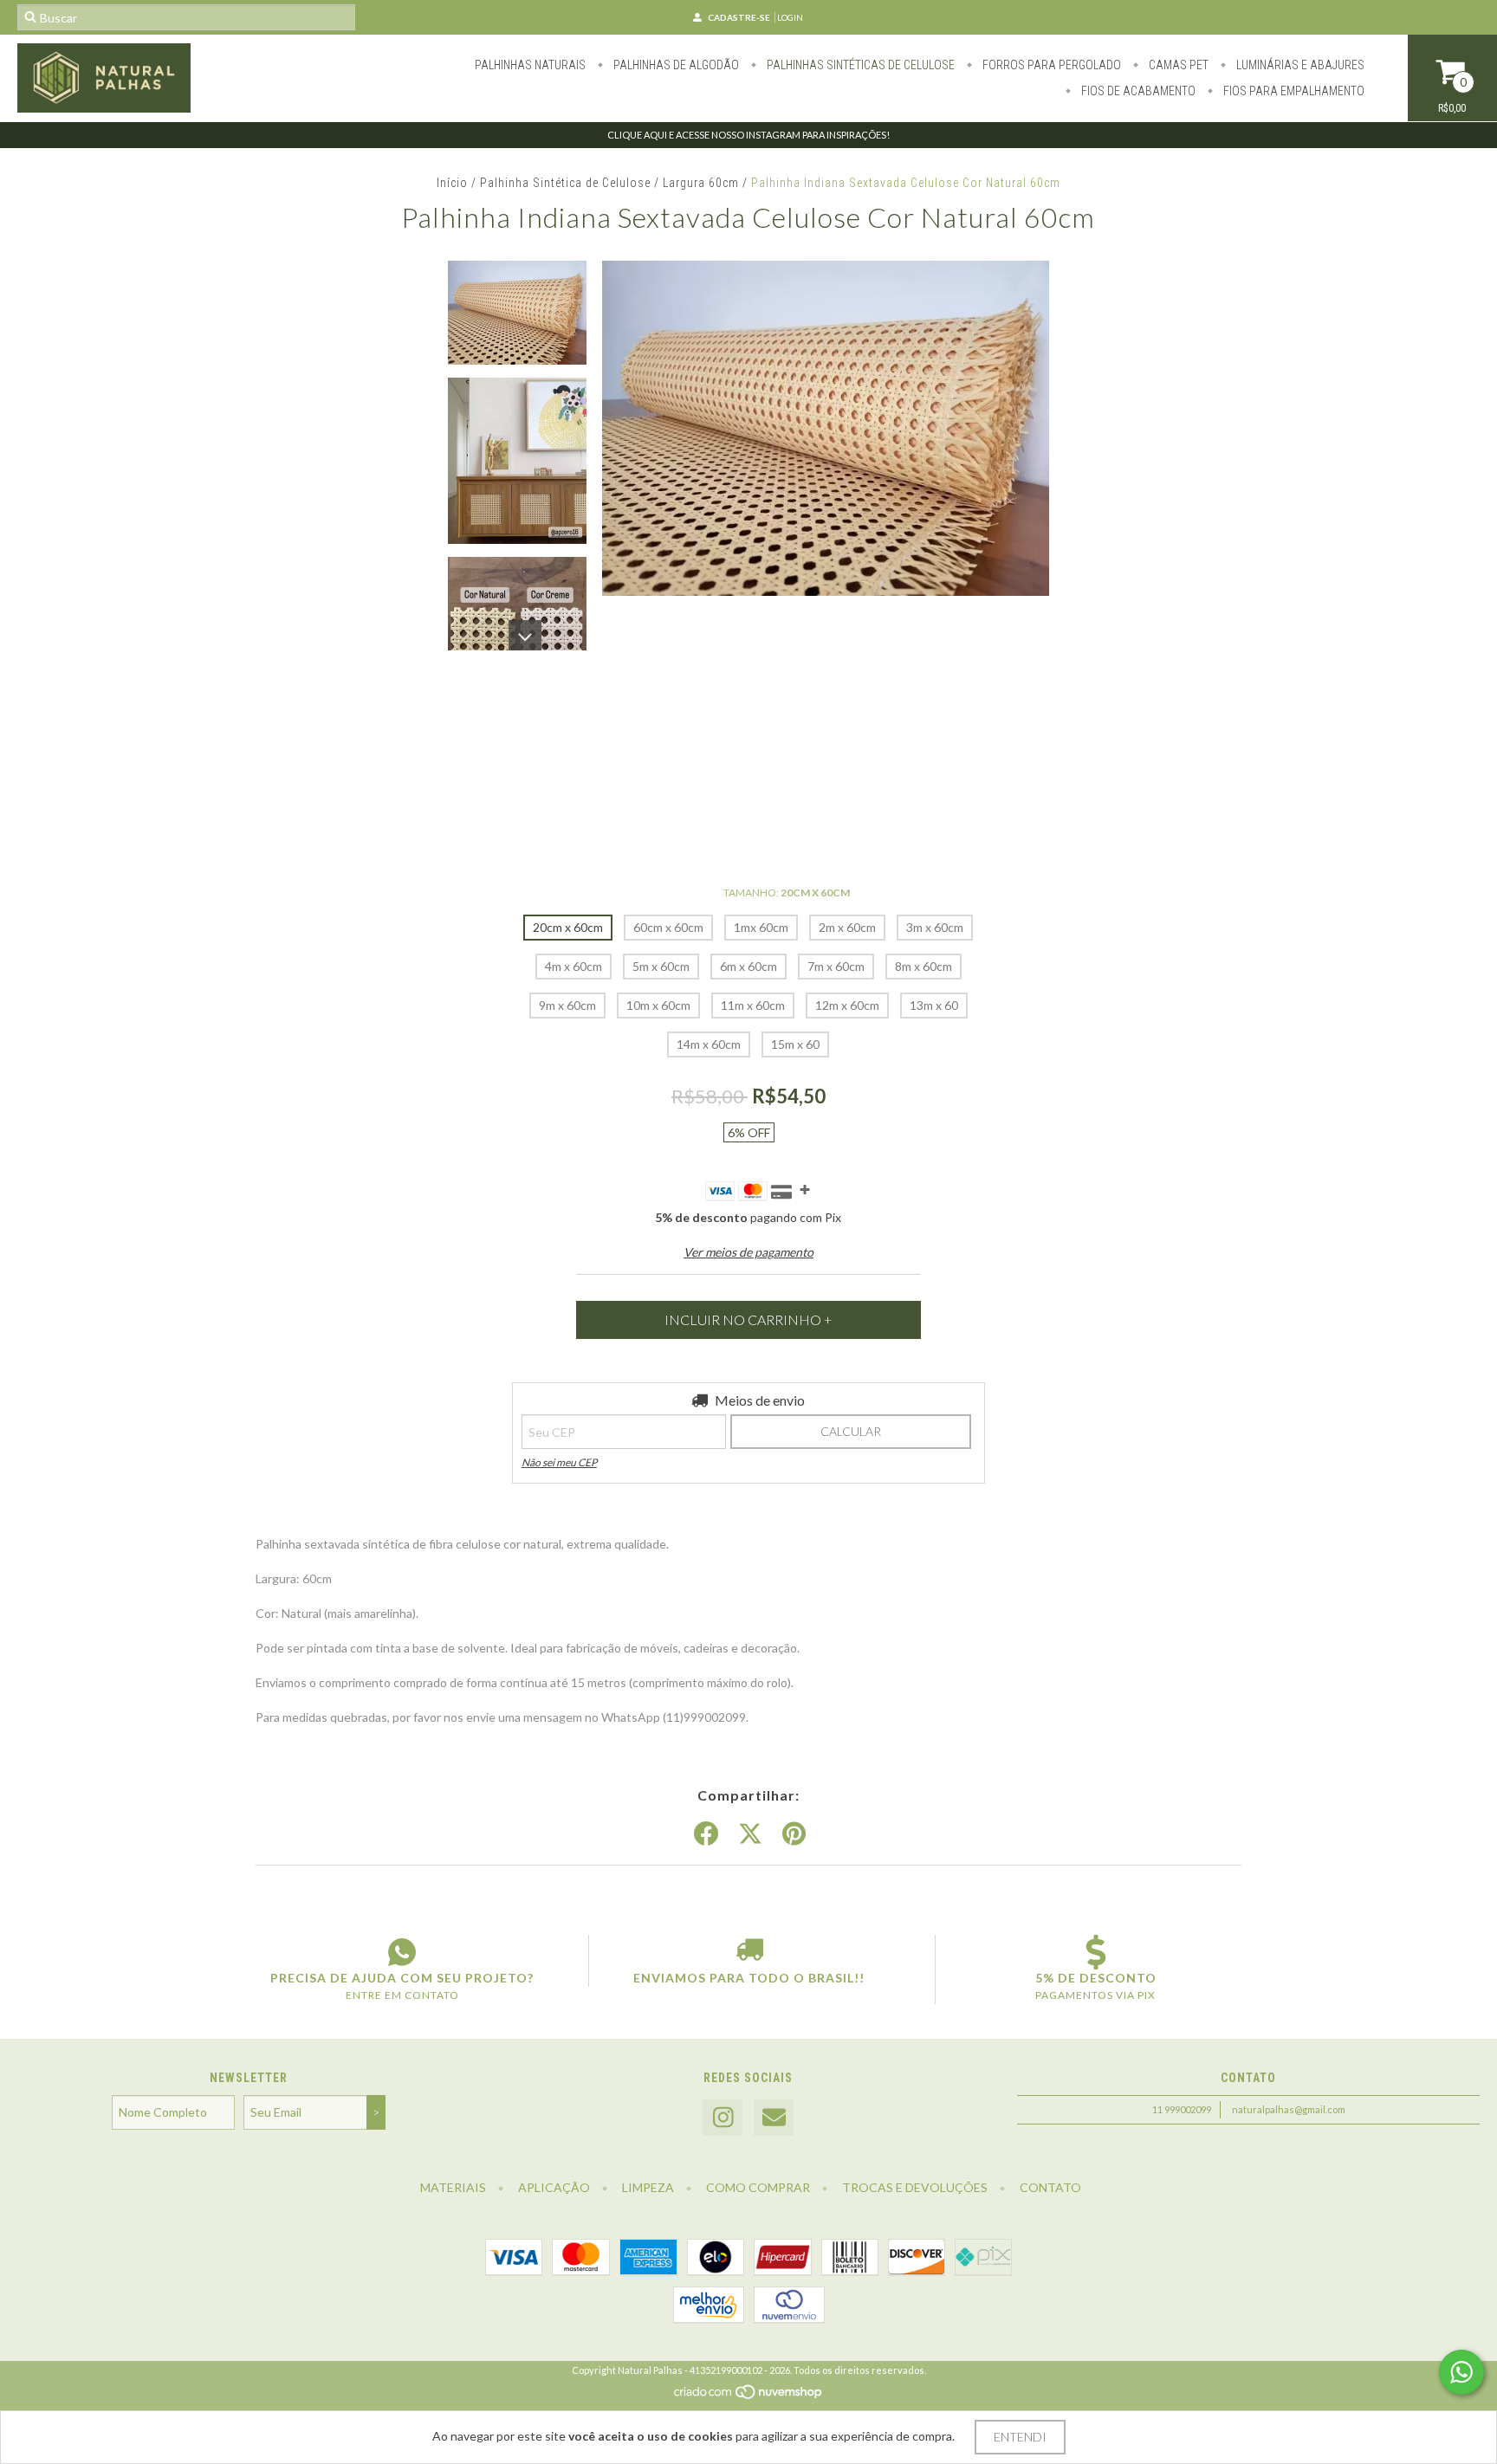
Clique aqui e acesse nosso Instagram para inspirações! (748, 135)
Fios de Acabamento (1137, 91)
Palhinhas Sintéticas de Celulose (859, 65)
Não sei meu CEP (559, 1462)
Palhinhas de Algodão (675, 65)
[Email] (774, 2118)
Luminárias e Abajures (1299, 65)
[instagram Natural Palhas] (723, 2118)
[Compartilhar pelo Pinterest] (794, 1834)
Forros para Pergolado (1050, 65)
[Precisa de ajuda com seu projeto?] (402, 1952)
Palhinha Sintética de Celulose (565, 183)
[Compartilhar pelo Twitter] (750, 1834)
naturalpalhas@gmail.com (1289, 2109)
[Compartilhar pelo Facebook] (706, 1834)
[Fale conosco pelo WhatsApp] (1461, 2372)
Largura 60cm (701, 183)
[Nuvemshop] (749, 2397)
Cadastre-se (739, 17)
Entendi (1020, 2437)
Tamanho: (787, 892)
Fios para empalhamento (1293, 91)
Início (452, 183)
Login (790, 17)
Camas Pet (1177, 65)
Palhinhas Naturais (530, 65)
